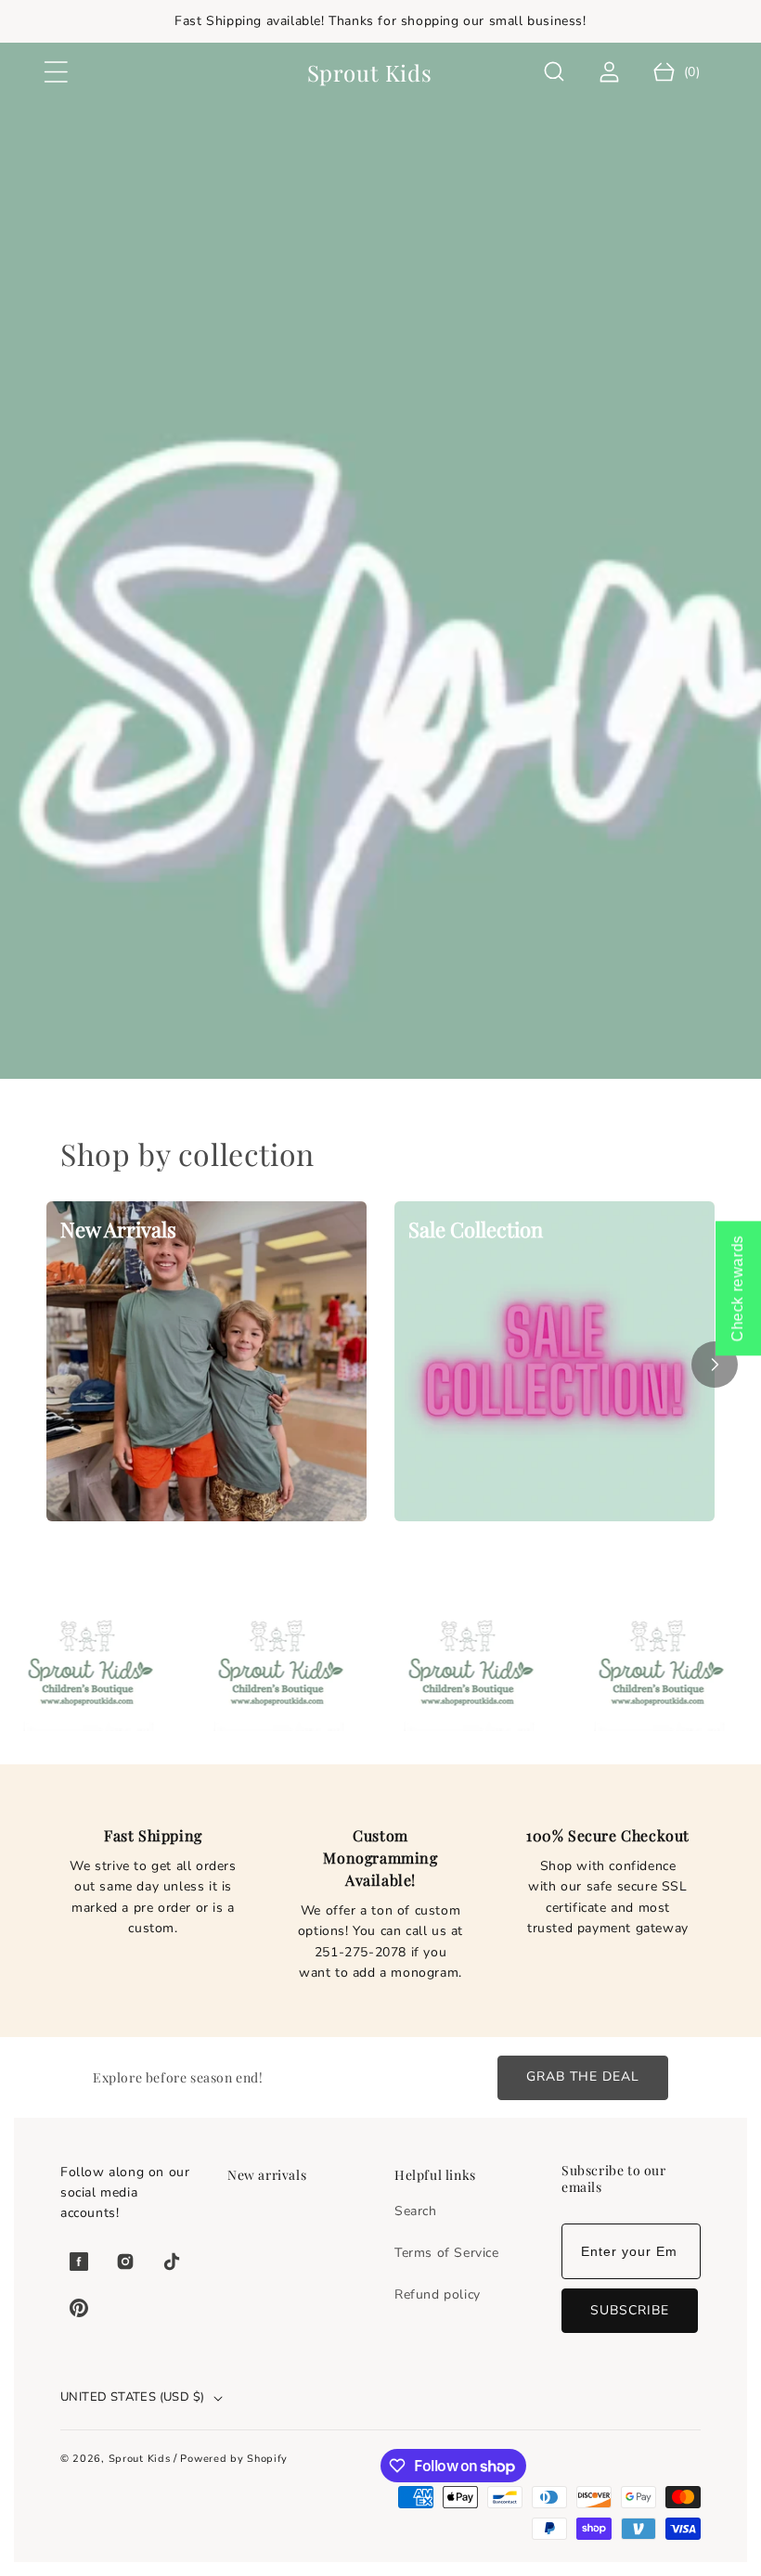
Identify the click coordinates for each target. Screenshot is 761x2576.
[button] (56, 72)
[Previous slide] (46, 1365)
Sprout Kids (141, 2459)
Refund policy (438, 2294)
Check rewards (737, 1288)
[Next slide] (715, 1365)
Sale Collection (476, 1229)
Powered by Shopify (234, 2459)
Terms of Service (447, 2253)
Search (416, 2211)
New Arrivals (118, 1229)
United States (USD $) (132, 2397)
